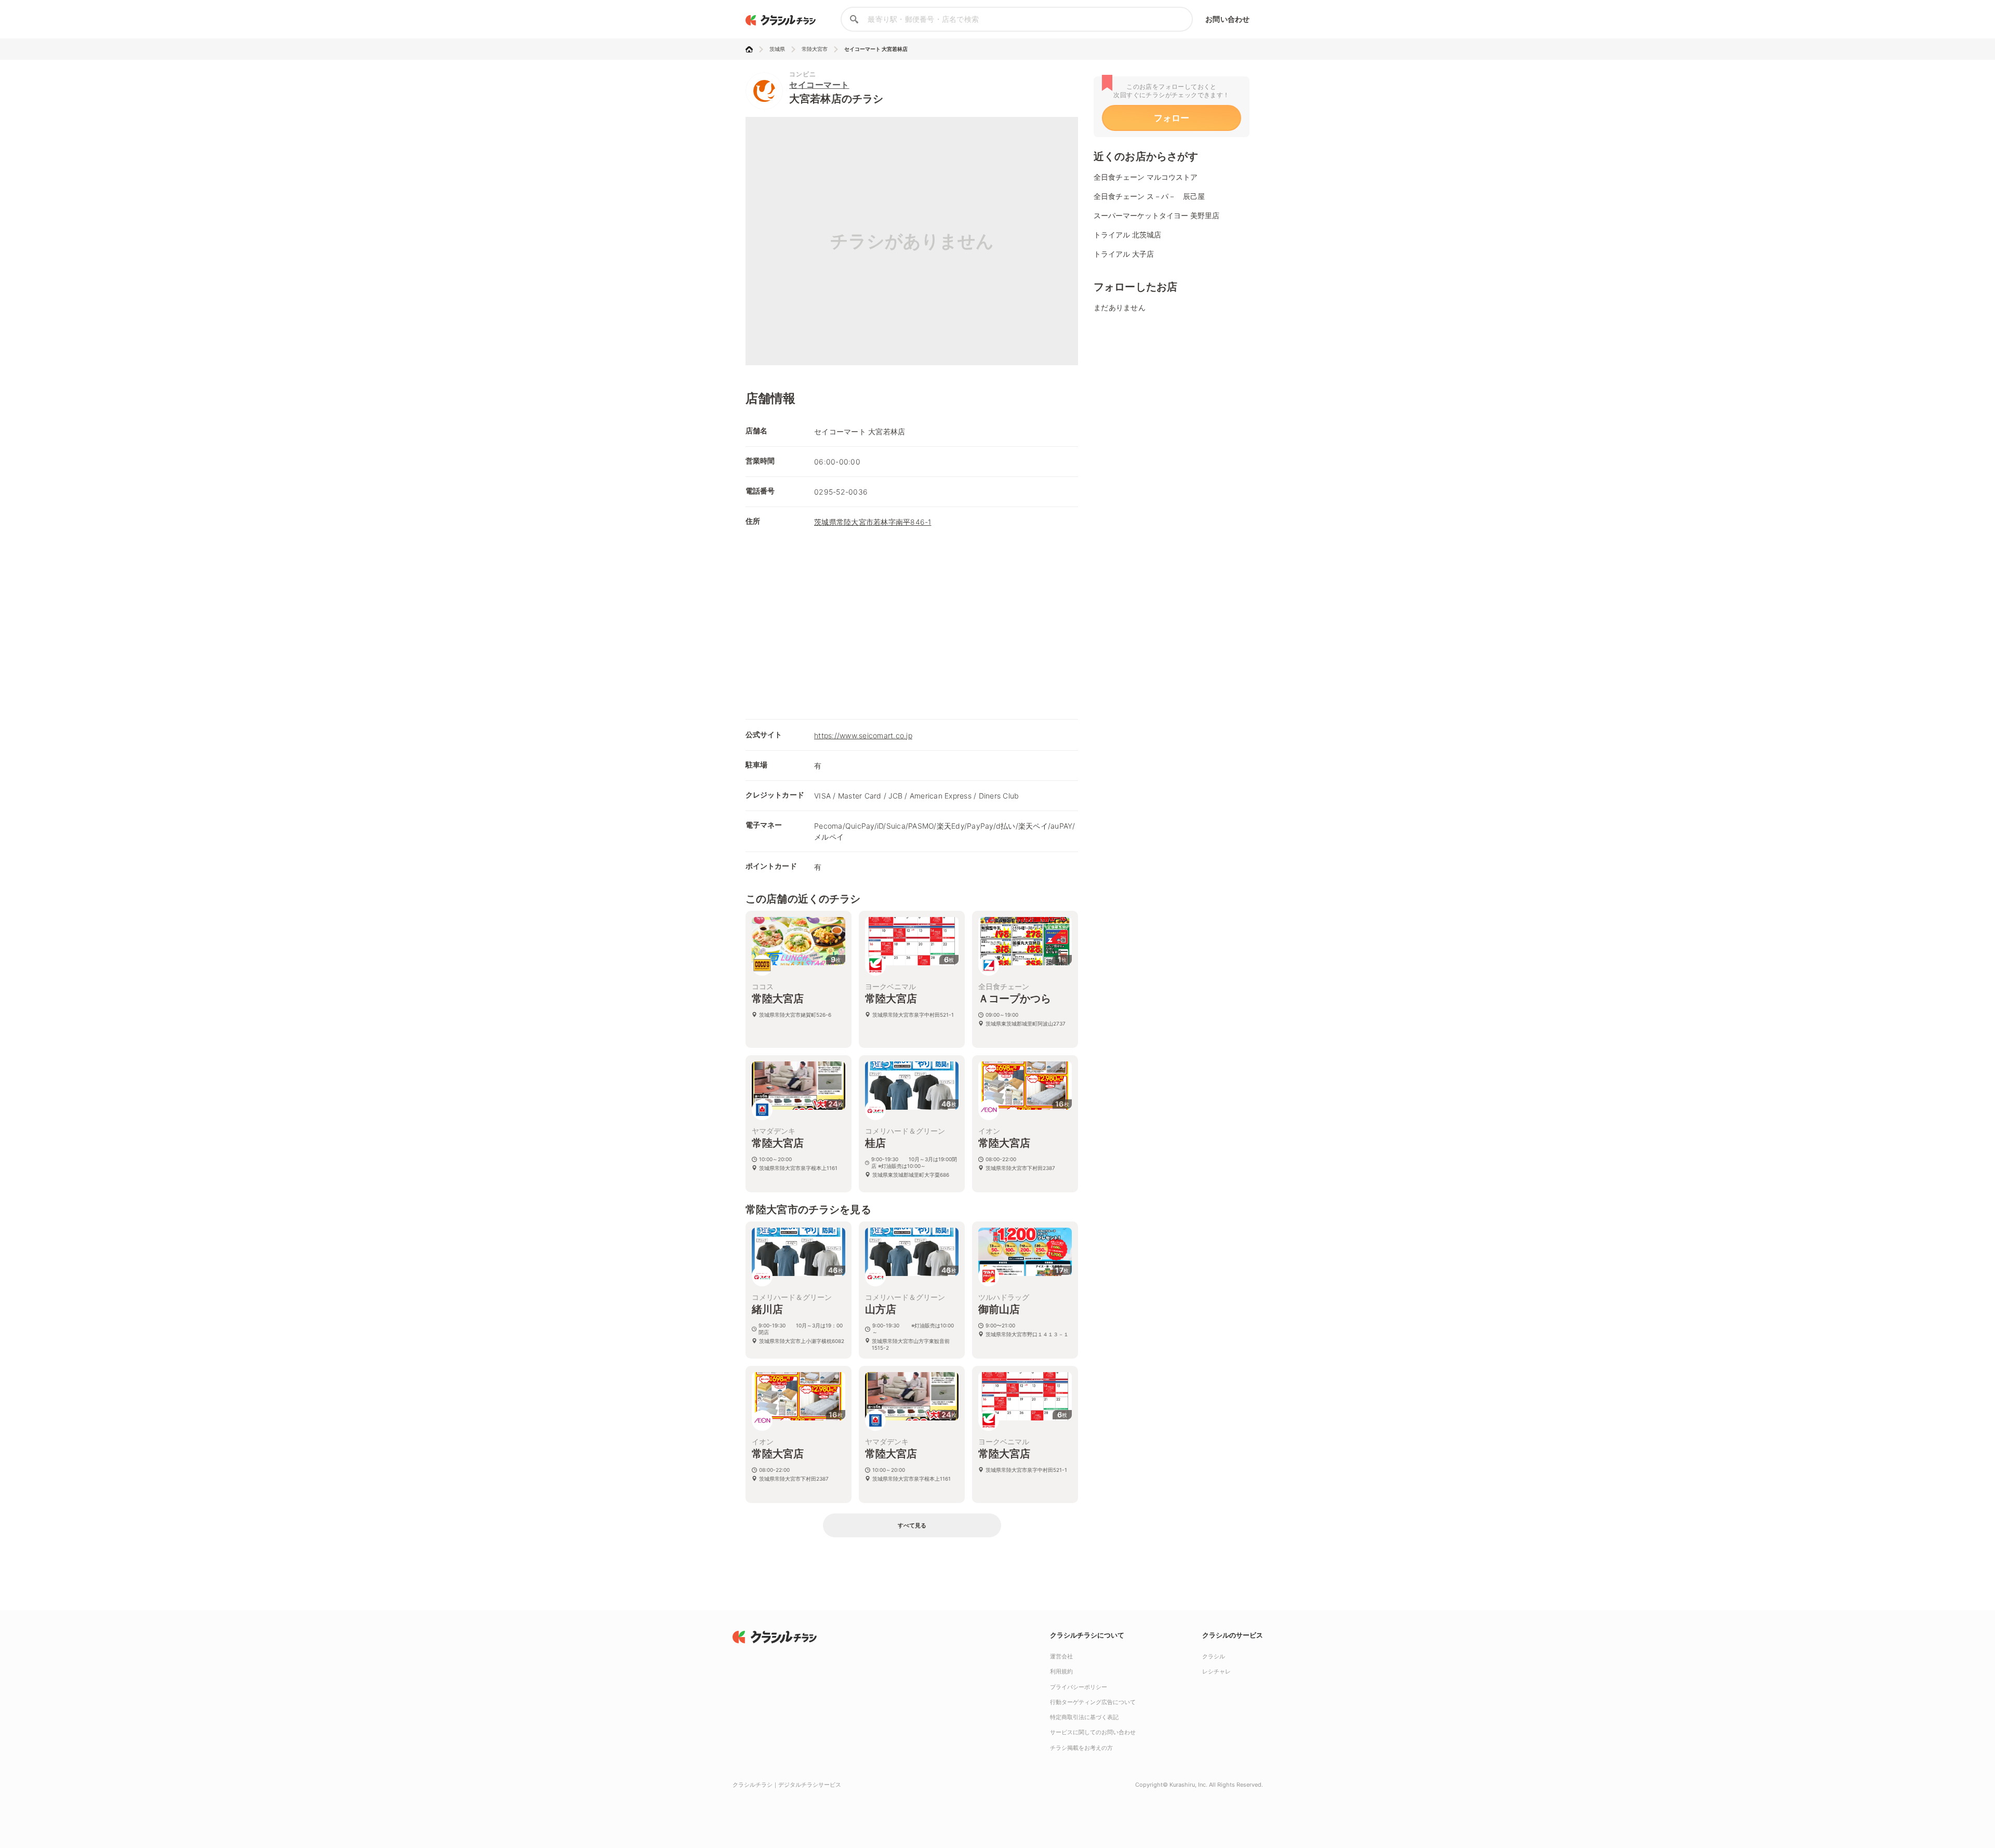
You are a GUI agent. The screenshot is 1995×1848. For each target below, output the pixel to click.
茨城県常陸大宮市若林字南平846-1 (873, 522)
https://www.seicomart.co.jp (863, 735)
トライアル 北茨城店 (1127, 235)
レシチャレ (1216, 1671)
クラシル (1214, 1656)
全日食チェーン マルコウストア (1146, 177)
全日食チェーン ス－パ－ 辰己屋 (1149, 196)
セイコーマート (819, 85)
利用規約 (1061, 1671)
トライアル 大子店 (1124, 254)
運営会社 (1061, 1656)
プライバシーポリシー (1079, 1687)
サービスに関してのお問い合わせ (1093, 1732)
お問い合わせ (1227, 19)
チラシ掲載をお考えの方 (1081, 1748)
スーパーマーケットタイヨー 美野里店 (1156, 215)
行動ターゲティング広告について (1093, 1702)
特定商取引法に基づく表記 (1084, 1717)
